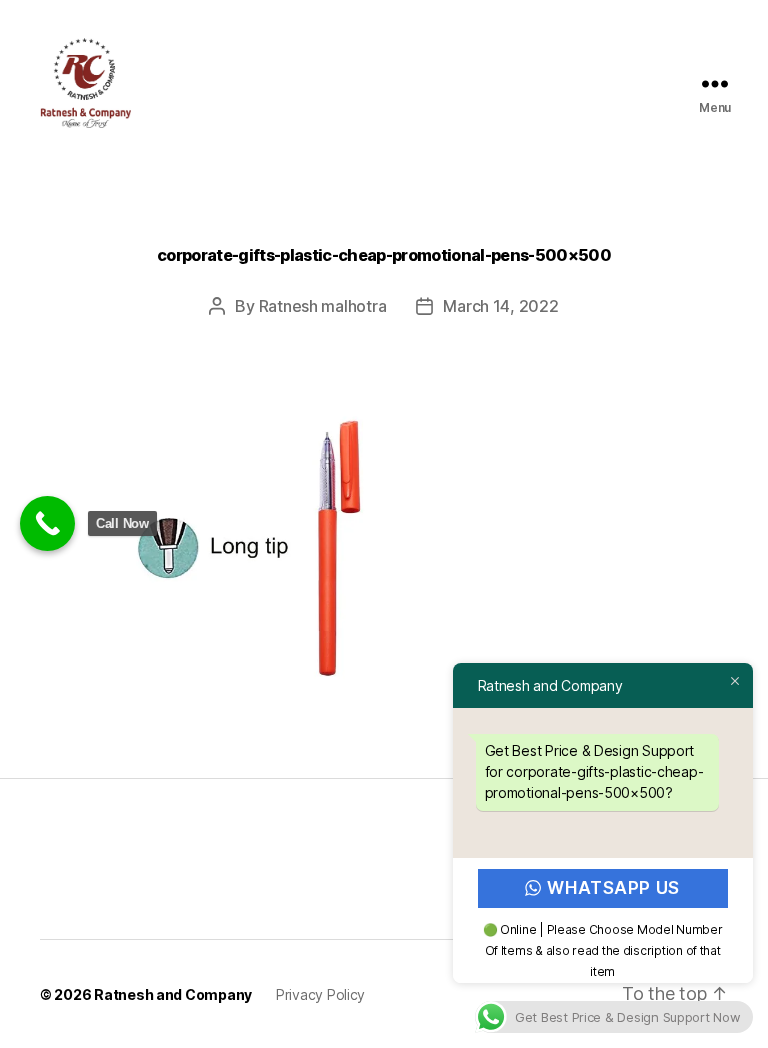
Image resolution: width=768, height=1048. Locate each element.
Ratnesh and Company (173, 994)
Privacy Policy (320, 994)
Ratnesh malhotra (323, 306)
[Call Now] (47, 523)
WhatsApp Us (614, 888)
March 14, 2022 (500, 306)
